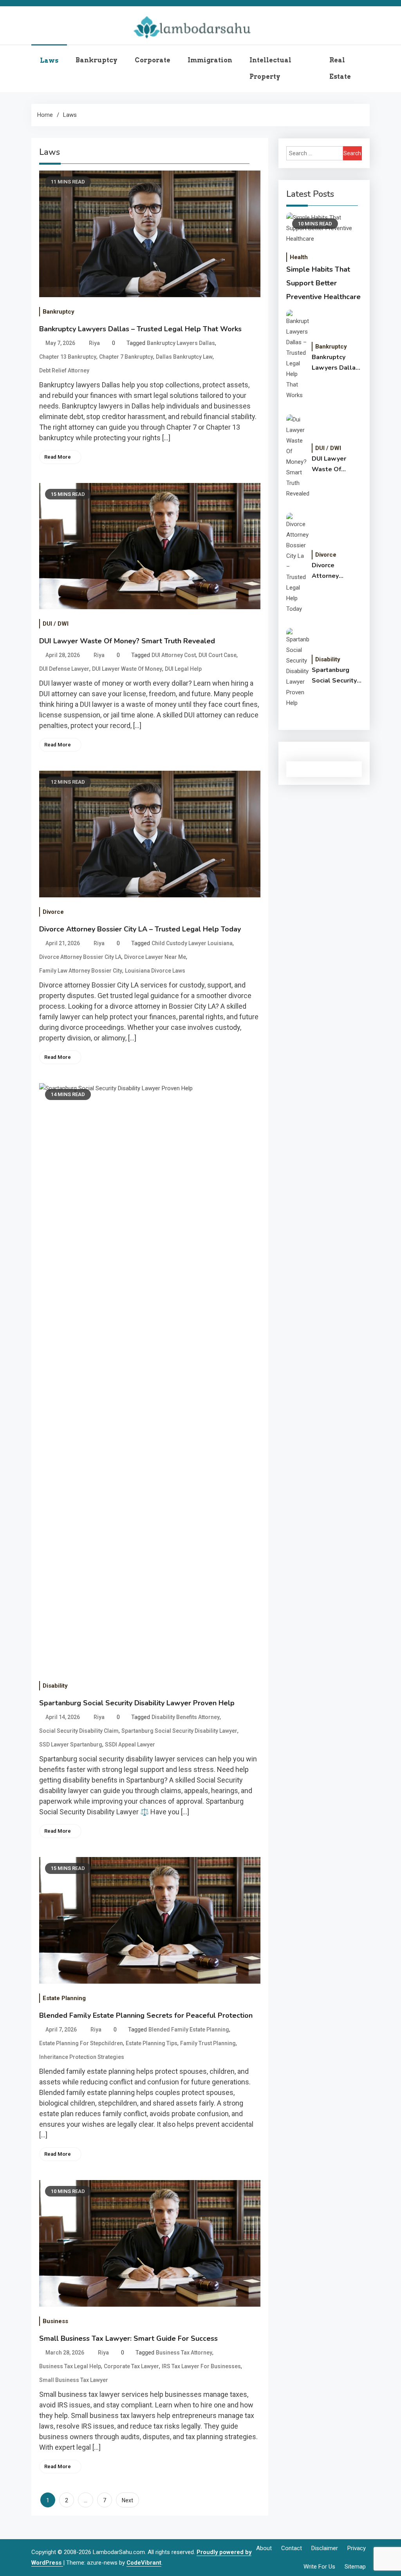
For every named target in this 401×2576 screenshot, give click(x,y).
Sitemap (355, 2567)
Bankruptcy (97, 60)
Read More (58, 457)
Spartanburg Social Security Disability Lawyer (179, 1731)
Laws (49, 61)
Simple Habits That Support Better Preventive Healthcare (323, 283)
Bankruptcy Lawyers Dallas (181, 343)
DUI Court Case (218, 655)
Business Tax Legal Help (70, 2366)
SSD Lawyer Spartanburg (71, 1745)
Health (299, 257)
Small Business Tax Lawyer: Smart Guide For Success (128, 2338)
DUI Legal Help (183, 669)
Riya (94, 343)
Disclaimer (325, 2548)
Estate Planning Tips (152, 2043)
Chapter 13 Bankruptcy (68, 357)
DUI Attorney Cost (174, 655)
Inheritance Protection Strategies (82, 2057)
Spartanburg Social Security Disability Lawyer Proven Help (137, 1703)
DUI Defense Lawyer (64, 669)
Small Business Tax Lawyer (74, 2380)
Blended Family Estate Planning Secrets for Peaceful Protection (146, 2015)
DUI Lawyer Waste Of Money (127, 669)
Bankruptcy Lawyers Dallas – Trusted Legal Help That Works (140, 329)
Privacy (357, 2548)
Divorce (53, 912)
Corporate (153, 60)
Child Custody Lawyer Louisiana (192, 943)
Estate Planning (64, 1998)
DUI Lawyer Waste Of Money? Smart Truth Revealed (127, 641)
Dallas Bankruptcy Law (184, 357)
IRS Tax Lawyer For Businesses (201, 2366)
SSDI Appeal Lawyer (130, 1745)
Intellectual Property (270, 68)
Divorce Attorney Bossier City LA (80, 957)
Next (127, 2500)
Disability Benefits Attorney (186, 1717)
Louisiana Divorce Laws (155, 971)
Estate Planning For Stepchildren (81, 2043)
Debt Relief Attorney (64, 370)
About (264, 2548)
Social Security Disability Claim (79, 1731)
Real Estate (340, 68)
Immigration (210, 60)
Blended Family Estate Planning (189, 2030)
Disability (55, 1686)
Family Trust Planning (208, 2043)
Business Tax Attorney (184, 2353)
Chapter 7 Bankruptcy (126, 357)
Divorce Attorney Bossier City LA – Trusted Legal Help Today (140, 929)
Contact (292, 2548)
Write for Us (319, 2567)
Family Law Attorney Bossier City (81, 971)
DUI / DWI (56, 624)
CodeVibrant (144, 2563)
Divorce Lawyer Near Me (155, 957)
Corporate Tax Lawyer (131, 2366)
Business (55, 2321)
